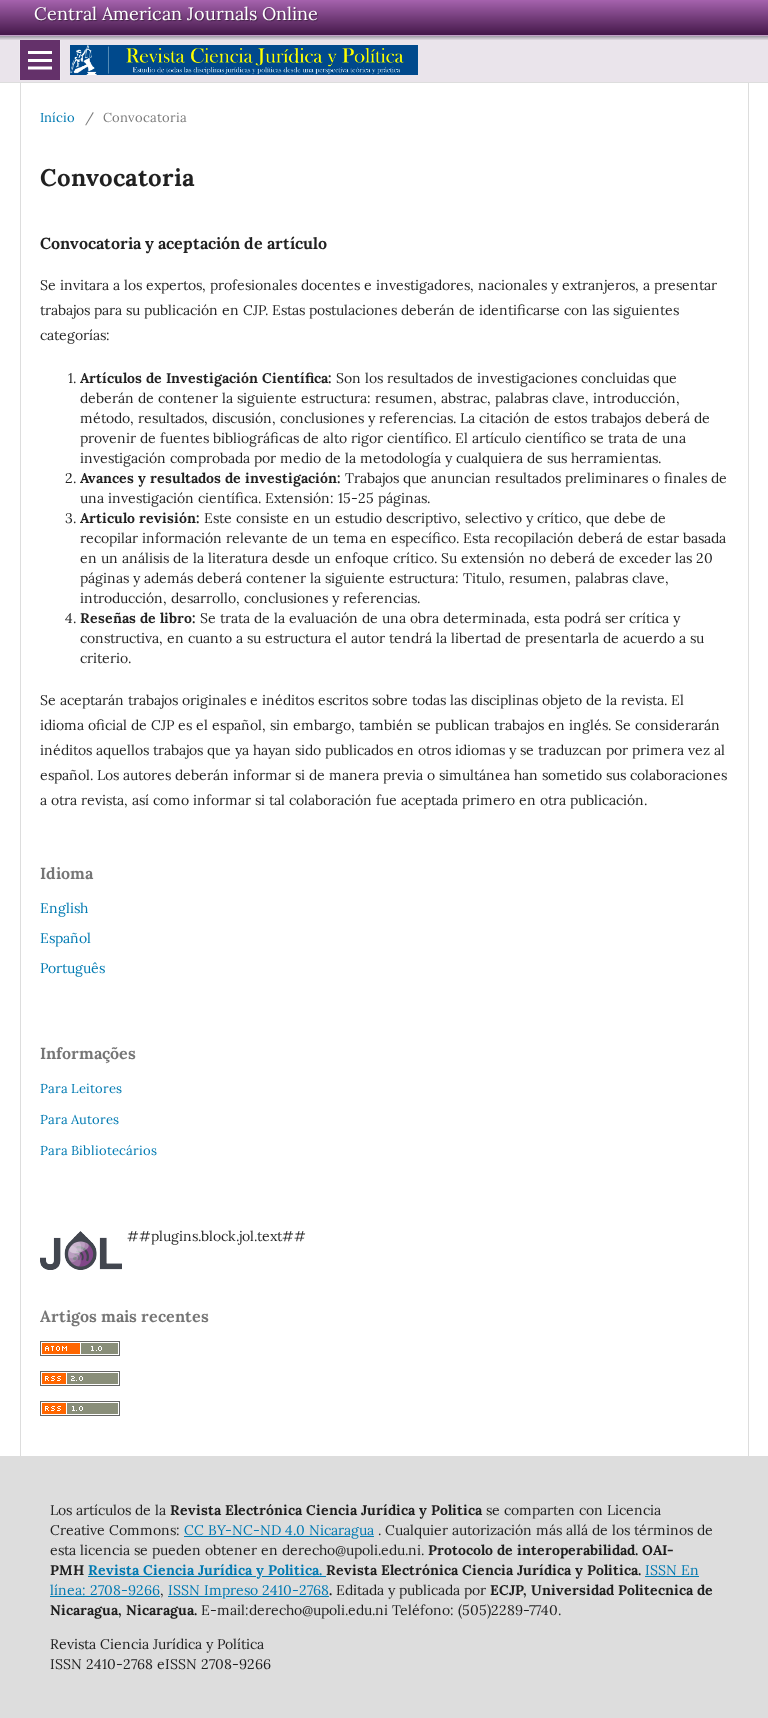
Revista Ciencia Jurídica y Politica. (207, 1570)
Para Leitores (81, 1088)
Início (57, 117)
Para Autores (79, 1119)
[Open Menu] (40, 60)
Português (72, 968)
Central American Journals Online (176, 13)
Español (65, 938)
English (64, 908)
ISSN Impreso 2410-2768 (248, 1590)
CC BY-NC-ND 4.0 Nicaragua (279, 1530)
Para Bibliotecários (98, 1150)
